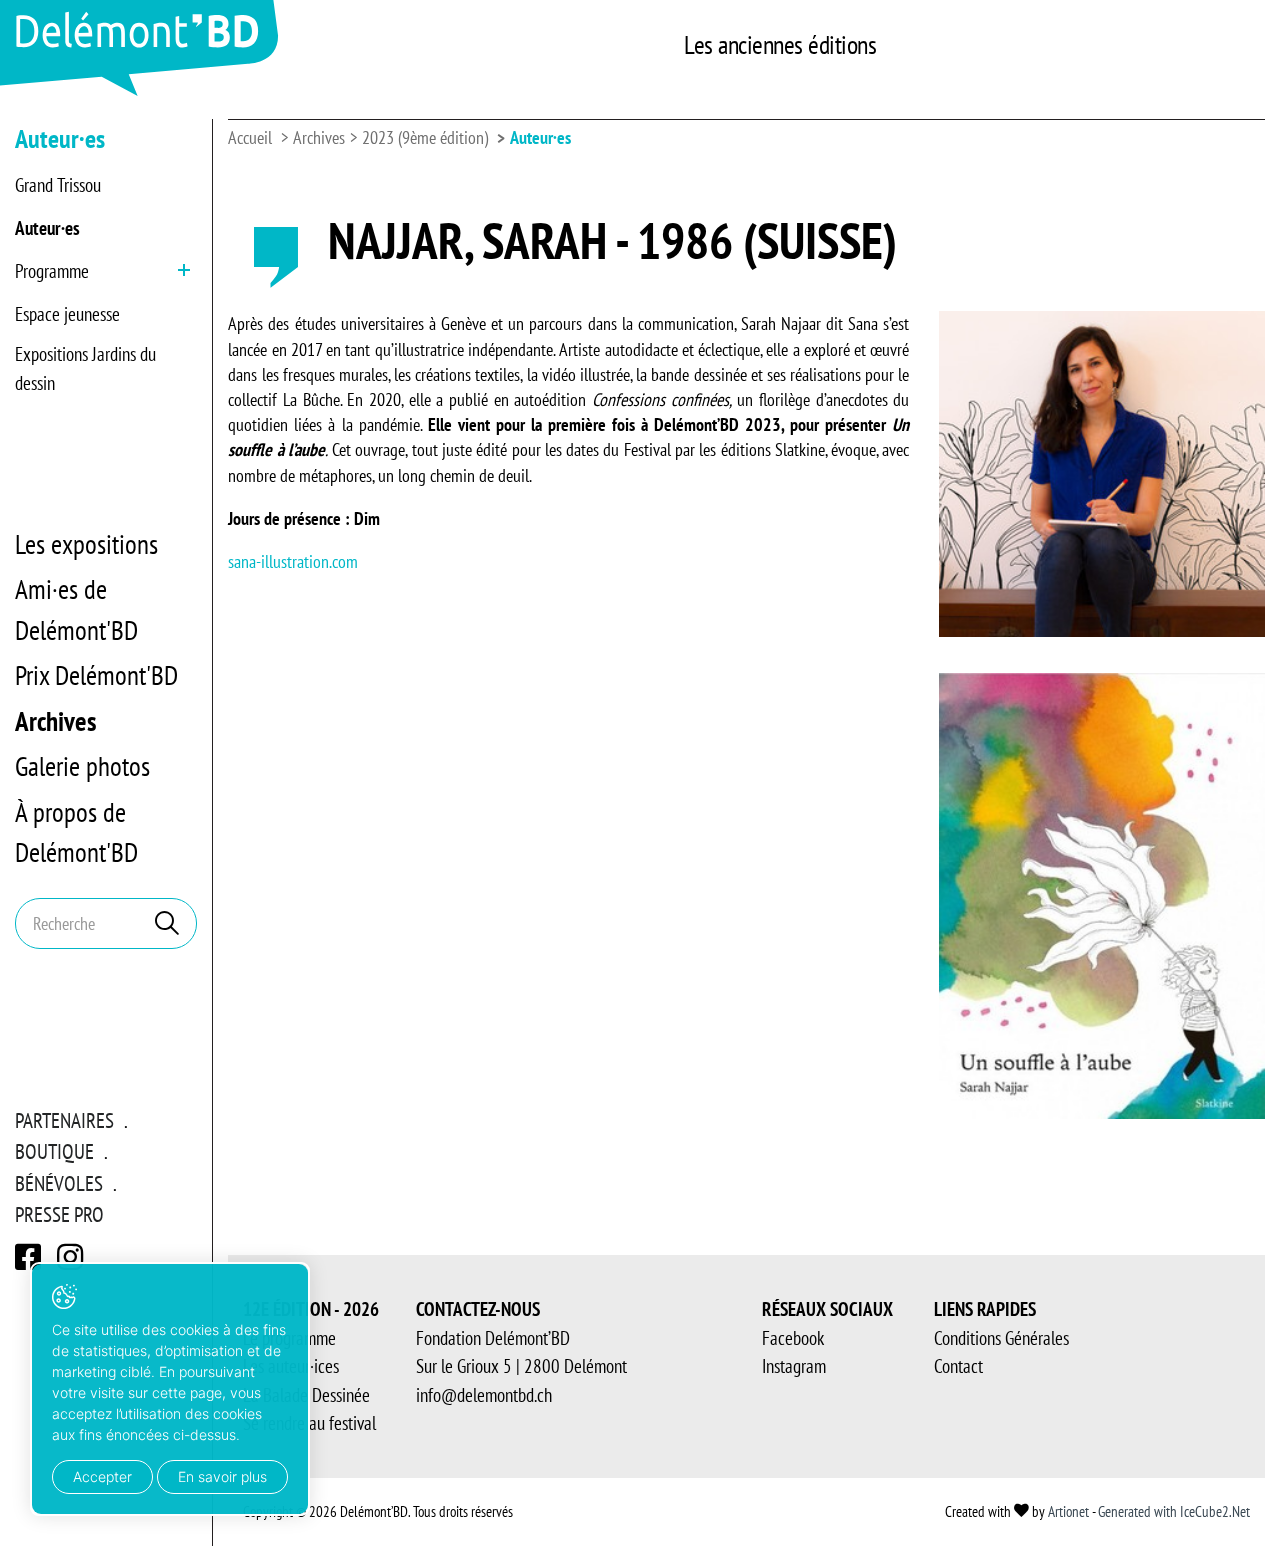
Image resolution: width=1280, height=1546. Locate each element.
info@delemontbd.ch (484, 1395)
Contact (958, 1366)
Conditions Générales (1001, 1338)
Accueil (250, 137)
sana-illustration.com (293, 561)
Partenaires (64, 1120)
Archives (55, 721)
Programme (52, 271)
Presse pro (59, 1214)
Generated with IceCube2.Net (1174, 1511)
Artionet (1068, 1511)
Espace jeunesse (67, 314)
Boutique (54, 1151)
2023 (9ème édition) (425, 137)
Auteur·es (47, 228)
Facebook (793, 1338)
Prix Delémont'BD (96, 675)
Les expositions (86, 544)
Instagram (794, 1366)
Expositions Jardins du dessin (85, 368)
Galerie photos (82, 766)
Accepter (102, 1476)
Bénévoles (59, 1183)
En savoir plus (222, 1476)
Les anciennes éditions (780, 44)
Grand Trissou (58, 185)
